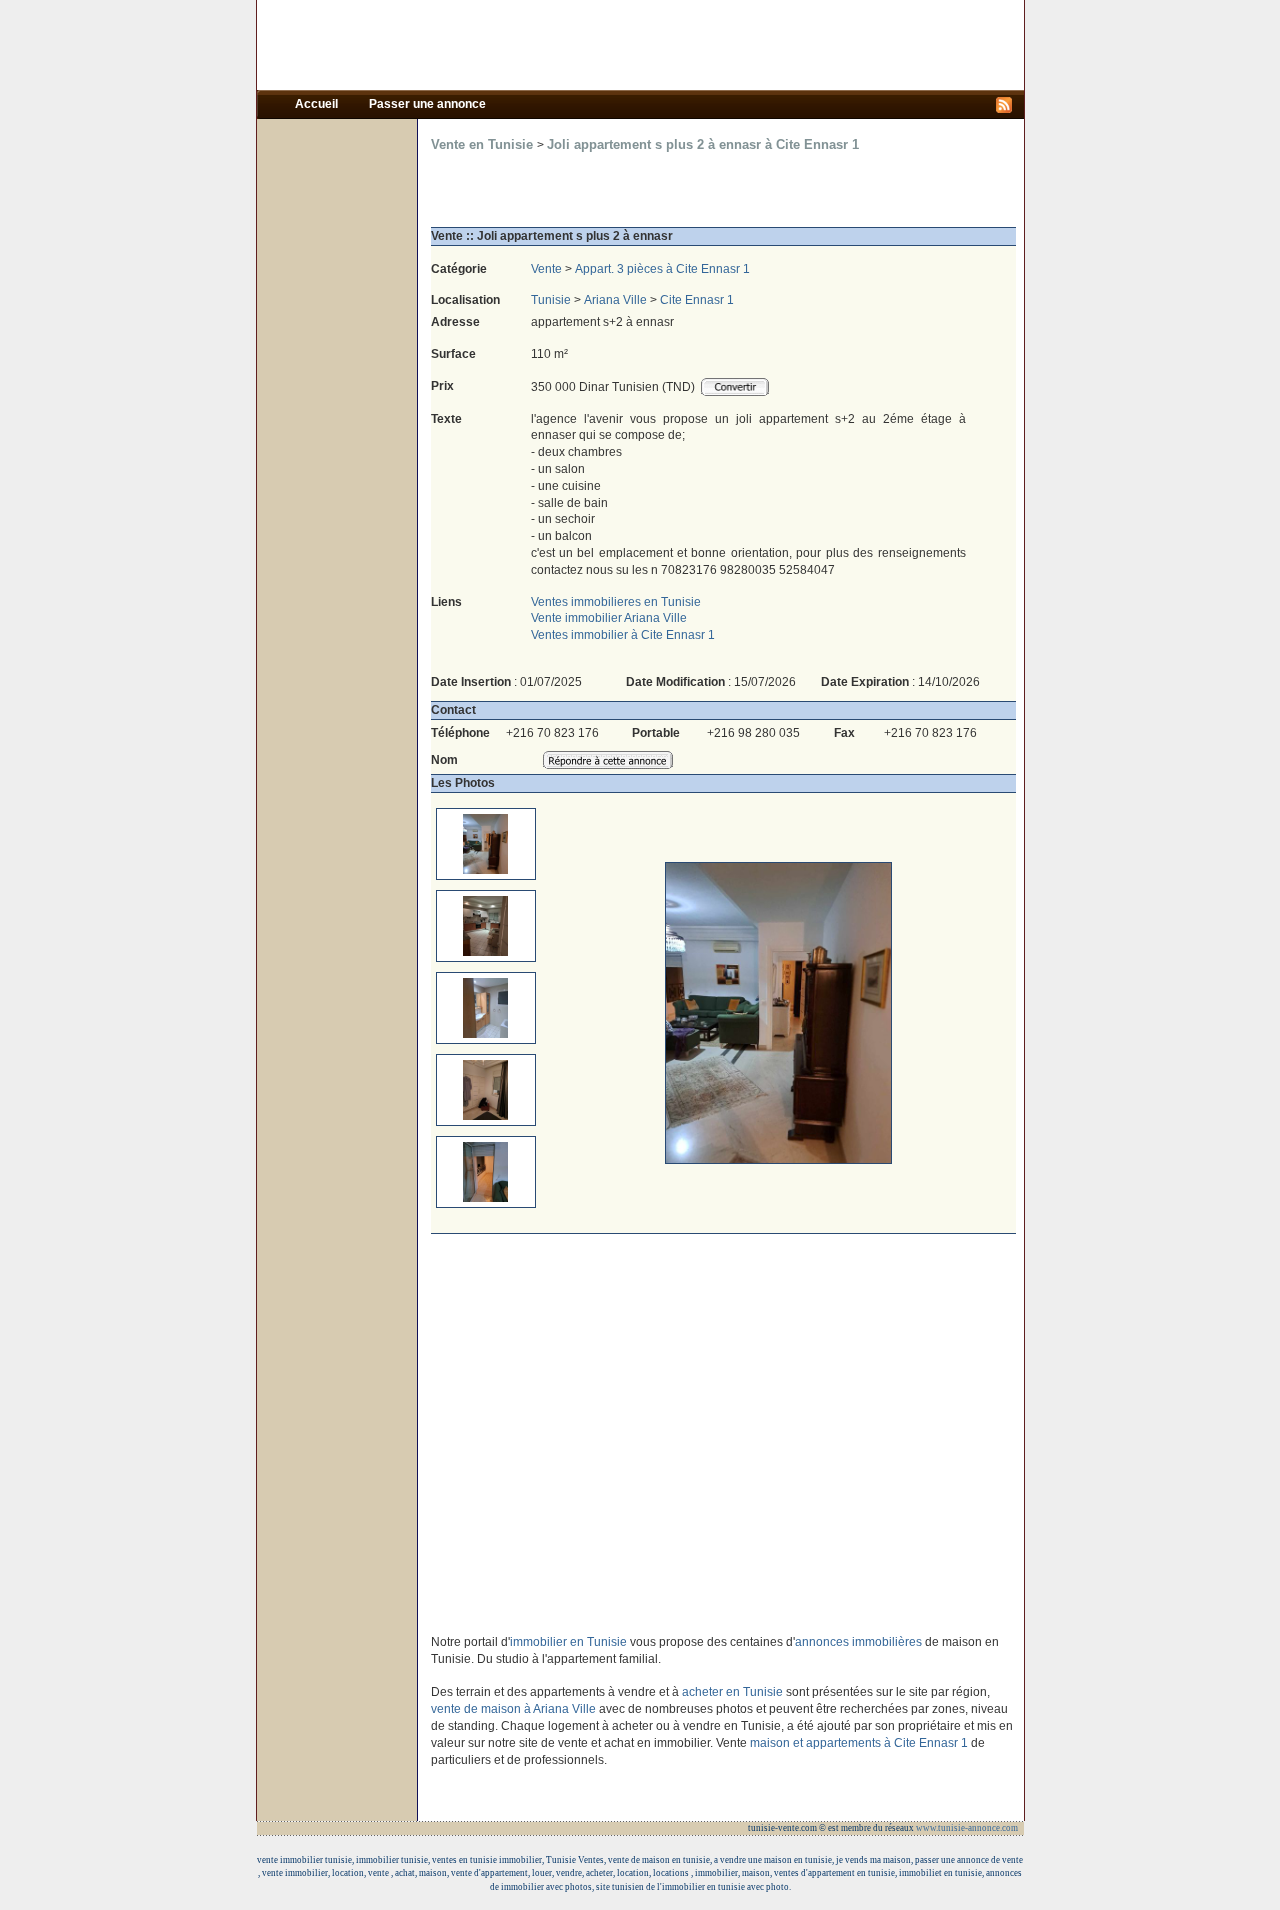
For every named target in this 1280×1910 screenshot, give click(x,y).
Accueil (318, 104)
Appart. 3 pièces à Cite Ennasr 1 (662, 269)
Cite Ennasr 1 (697, 300)
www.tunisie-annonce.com (968, 1828)
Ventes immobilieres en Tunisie (616, 602)
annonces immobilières (858, 1642)
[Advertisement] (640, 45)
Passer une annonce (427, 104)
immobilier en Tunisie (568, 1642)
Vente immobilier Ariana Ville (609, 618)
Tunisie (551, 300)
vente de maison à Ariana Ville (513, 1709)
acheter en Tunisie (732, 1692)
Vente (546, 269)
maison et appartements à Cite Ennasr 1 (859, 1743)
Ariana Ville (615, 300)
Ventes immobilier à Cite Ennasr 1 (623, 635)
